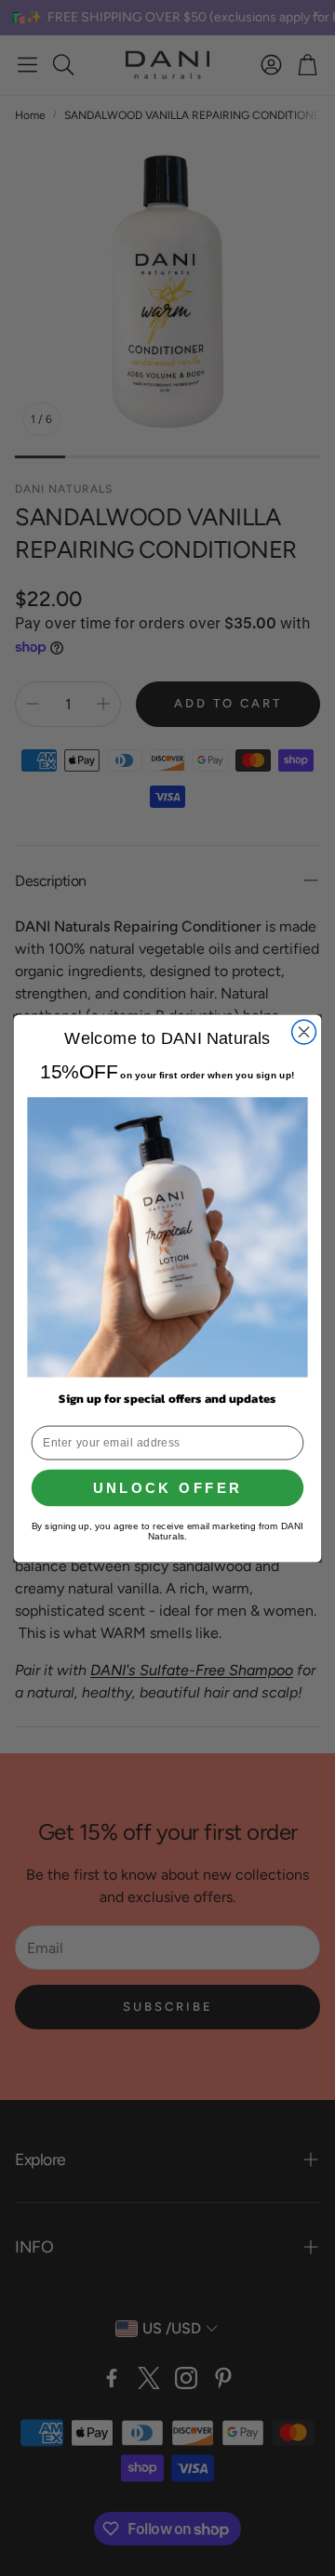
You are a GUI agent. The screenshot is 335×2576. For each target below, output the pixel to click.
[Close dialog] (304, 1032)
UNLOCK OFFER (167, 1487)
